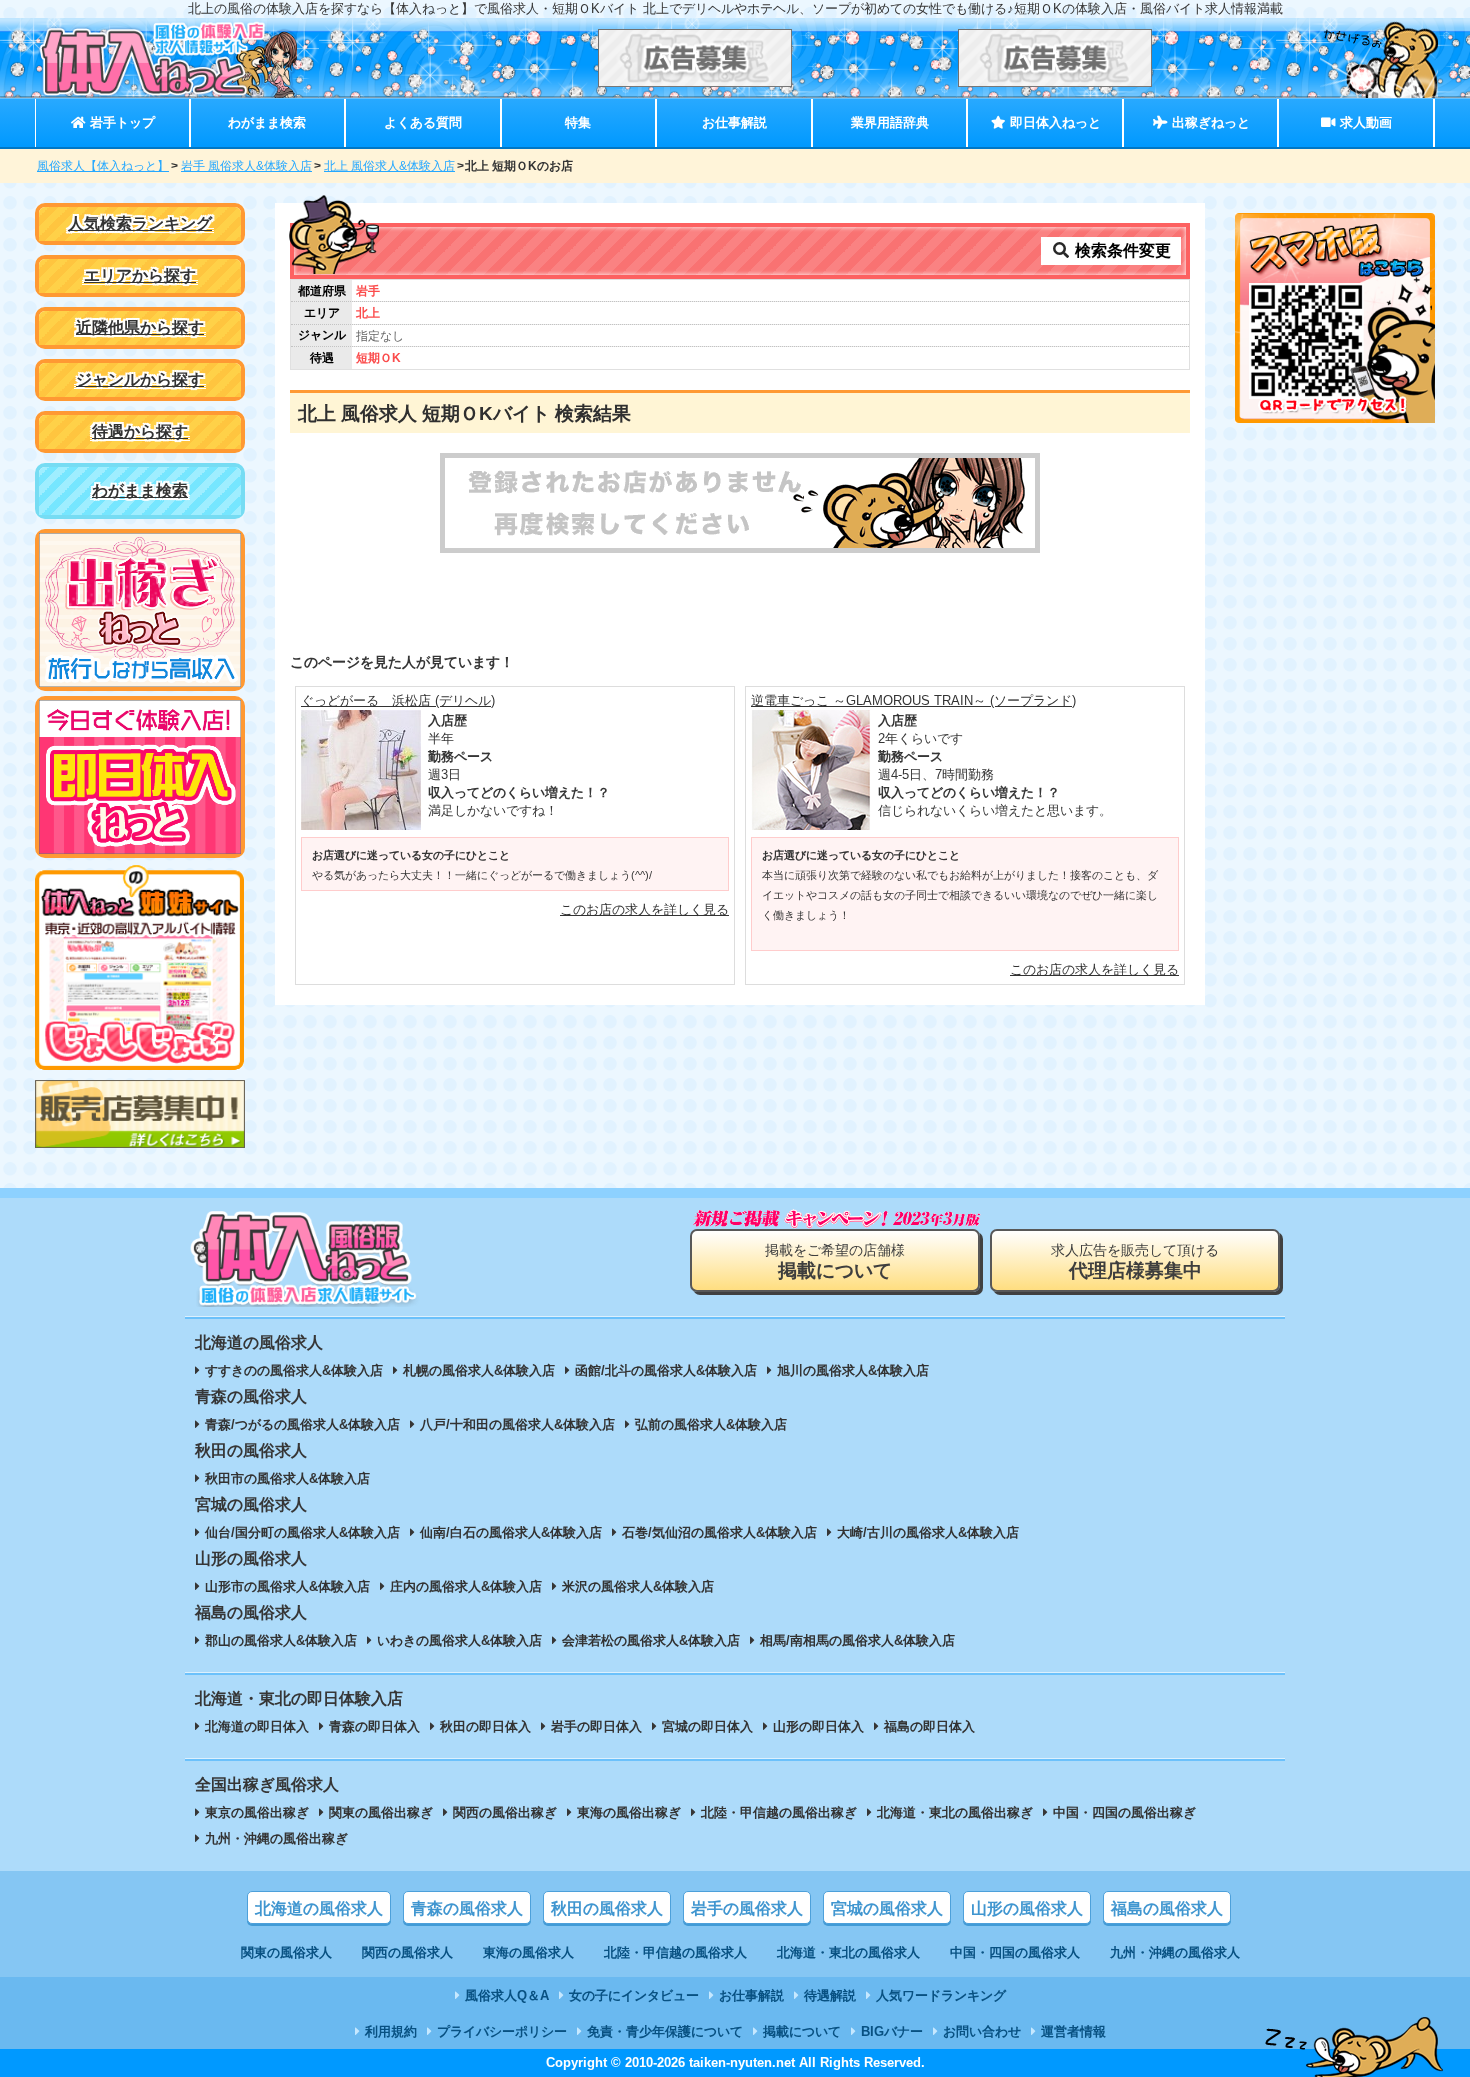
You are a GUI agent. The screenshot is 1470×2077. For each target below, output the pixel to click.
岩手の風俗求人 (747, 1908)
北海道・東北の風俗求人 (848, 1952)
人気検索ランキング (140, 223)
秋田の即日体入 (485, 1726)
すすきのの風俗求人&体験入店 (294, 1370)
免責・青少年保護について (665, 2031)
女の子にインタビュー (634, 1995)
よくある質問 (423, 122)
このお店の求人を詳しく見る (644, 909)
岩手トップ (120, 122)
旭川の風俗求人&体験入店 (853, 1370)
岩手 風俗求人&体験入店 (246, 166)
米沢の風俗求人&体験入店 (638, 1586)
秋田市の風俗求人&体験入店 (287, 1478)
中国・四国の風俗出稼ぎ (1124, 1812)
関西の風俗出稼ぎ (505, 1812)
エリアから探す (140, 275)
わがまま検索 (267, 122)
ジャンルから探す (140, 379)
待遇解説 (830, 1995)
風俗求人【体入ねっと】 (103, 166)
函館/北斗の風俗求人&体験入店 (666, 1370)
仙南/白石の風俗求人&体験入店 (511, 1532)
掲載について (802, 2031)
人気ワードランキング (941, 1995)
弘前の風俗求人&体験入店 (711, 1424)
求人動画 (1364, 122)
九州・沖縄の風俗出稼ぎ (276, 1838)
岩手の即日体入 (596, 1726)
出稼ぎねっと (1209, 122)
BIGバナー (892, 2031)
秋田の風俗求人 (607, 1908)
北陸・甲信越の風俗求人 (675, 1952)
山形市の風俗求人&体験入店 (287, 1586)
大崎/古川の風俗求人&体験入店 (928, 1532)
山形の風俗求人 (1027, 1908)
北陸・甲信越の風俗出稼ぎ (779, 1812)
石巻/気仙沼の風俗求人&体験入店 (719, 1532)
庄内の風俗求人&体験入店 (466, 1586)
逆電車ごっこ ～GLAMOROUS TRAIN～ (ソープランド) (913, 700)
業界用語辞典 (890, 122)
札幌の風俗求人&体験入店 (479, 1370)
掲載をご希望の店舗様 (835, 1261)
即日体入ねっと (1053, 122)
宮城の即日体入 (707, 1726)
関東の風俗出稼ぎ (381, 1812)
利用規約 (391, 2031)
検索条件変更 (1121, 250)
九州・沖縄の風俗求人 (1175, 1952)
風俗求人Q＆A (507, 1995)
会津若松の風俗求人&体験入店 (651, 1640)
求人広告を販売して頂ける (1135, 1261)
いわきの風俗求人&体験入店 (459, 1640)
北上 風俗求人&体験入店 (389, 166)
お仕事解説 (734, 122)
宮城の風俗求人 (887, 1908)
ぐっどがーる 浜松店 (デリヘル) (398, 700)
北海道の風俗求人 (319, 1908)
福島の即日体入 (929, 1726)
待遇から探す (140, 431)
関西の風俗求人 (407, 1952)
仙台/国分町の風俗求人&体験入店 (302, 1532)
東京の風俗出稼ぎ (257, 1812)
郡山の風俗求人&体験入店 (281, 1640)
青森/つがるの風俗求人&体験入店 (302, 1424)
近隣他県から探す (140, 327)
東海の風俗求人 (528, 1952)
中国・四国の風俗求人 (1015, 1952)
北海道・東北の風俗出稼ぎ (955, 1812)
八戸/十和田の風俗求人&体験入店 (517, 1424)
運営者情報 (1073, 2031)
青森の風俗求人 (467, 1908)
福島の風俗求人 (1167, 1908)
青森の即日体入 (374, 1726)
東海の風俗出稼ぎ (629, 1812)
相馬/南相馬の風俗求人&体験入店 (857, 1640)
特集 (578, 122)
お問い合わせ (982, 2031)
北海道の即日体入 (257, 1726)
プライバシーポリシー (502, 2031)
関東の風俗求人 (286, 1952)
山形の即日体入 (818, 1726)
